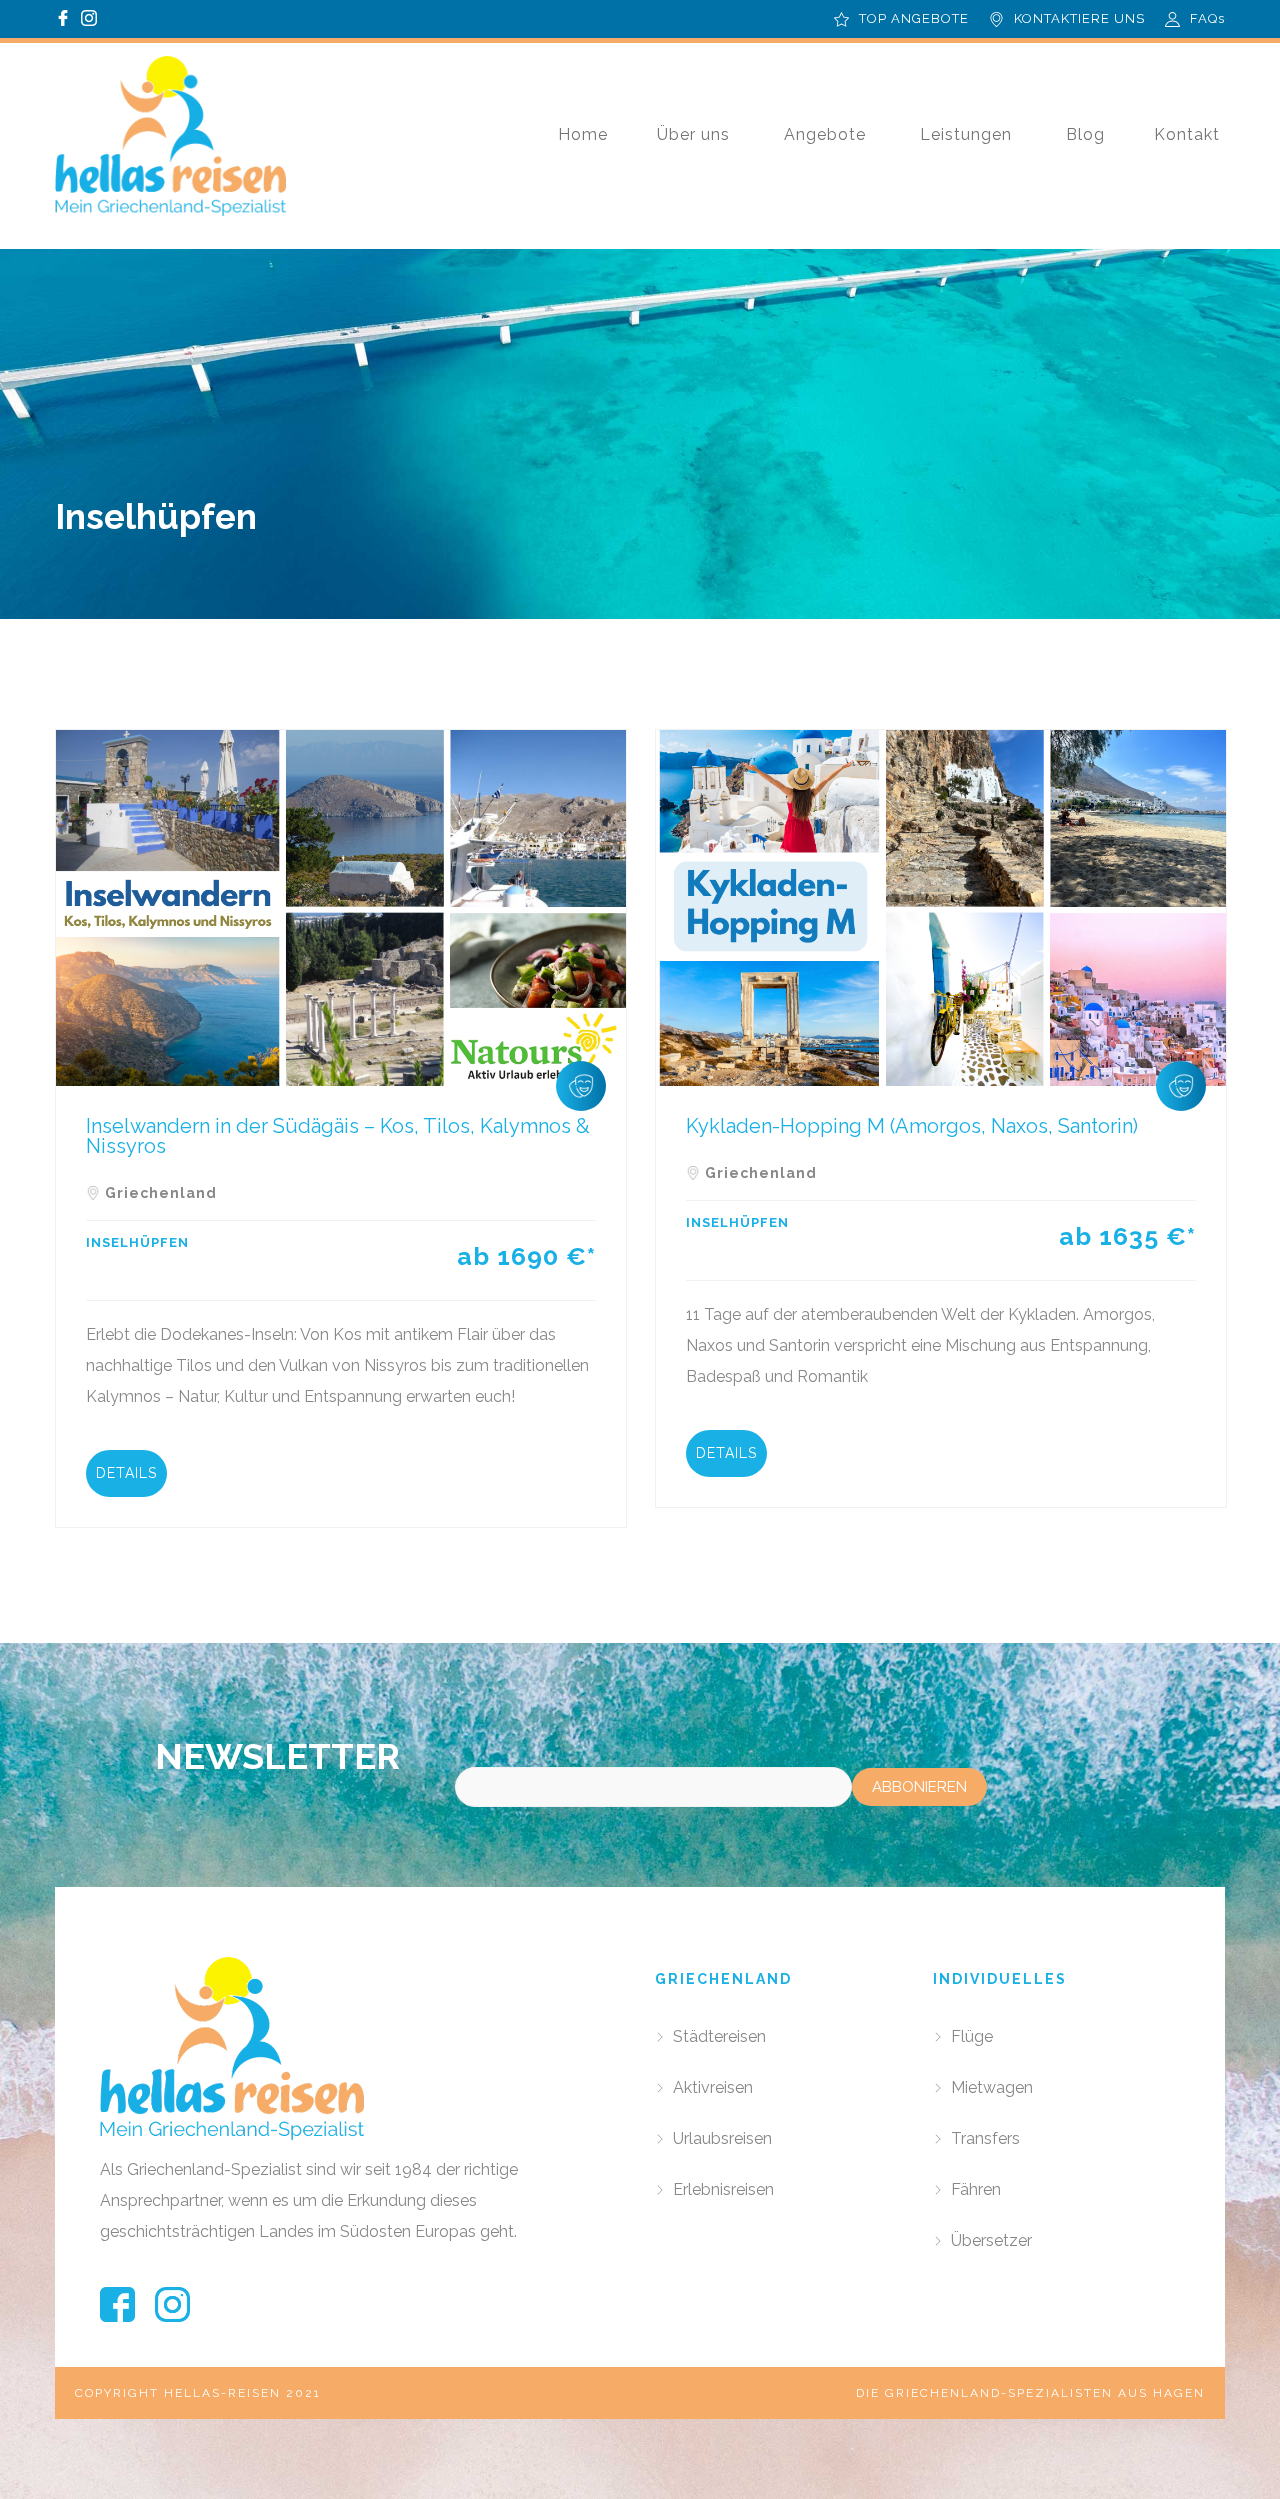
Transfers (985, 2138)
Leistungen (966, 134)
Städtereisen (719, 2036)
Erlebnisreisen (723, 2189)
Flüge (972, 2036)
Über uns (693, 134)
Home (583, 134)
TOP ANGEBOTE (914, 18)
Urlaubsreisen (722, 2138)
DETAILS (126, 1473)
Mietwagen (992, 2087)
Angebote (825, 134)
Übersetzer (991, 2240)
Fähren (976, 2189)
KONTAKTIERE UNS (1079, 18)
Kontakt (1187, 134)
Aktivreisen (713, 2087)
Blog (1085, 134)
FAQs (1207, 18)
